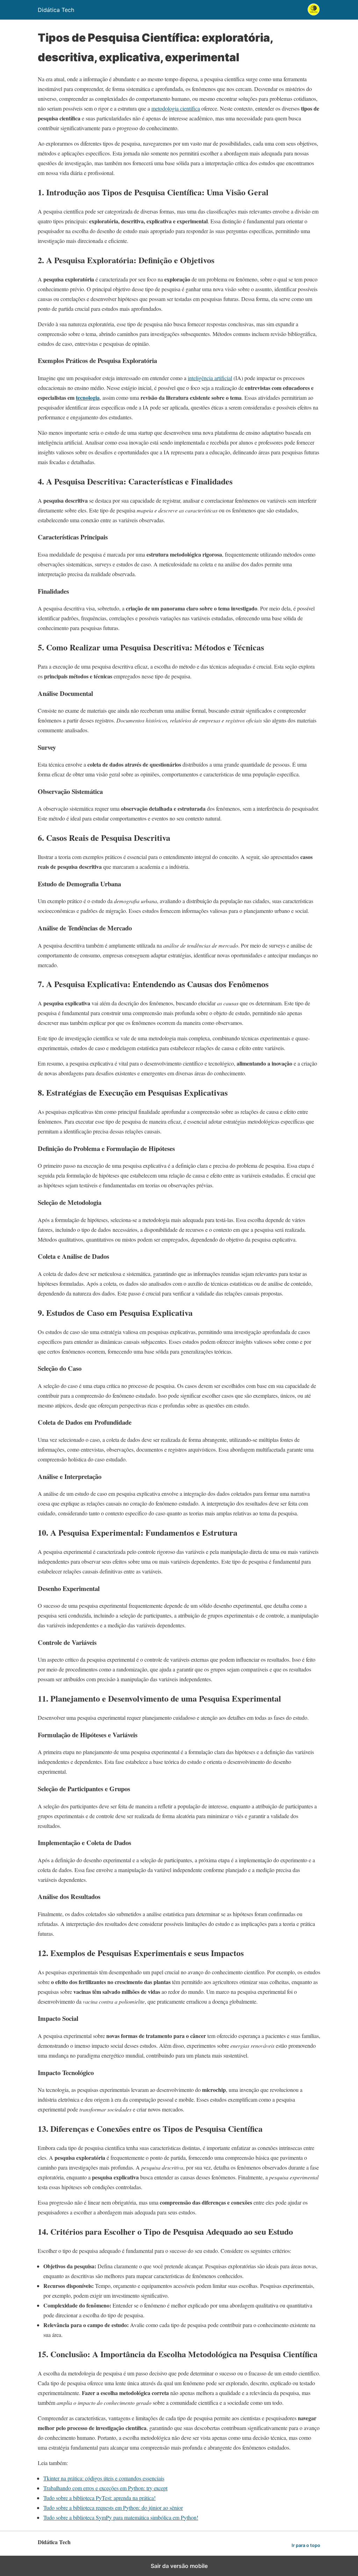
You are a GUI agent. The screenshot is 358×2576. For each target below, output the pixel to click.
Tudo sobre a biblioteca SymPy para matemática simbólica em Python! (121, 2517)
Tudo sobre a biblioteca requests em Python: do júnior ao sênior (113, 2508)
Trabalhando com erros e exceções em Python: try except (105, 2488)
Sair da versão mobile (179, 2566)
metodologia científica (176, 108)
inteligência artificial (210, 378)
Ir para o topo (306, 2545)
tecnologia (88, 397)
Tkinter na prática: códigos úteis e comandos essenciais (104, 2478)
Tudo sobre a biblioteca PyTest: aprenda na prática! (99, 2498)
